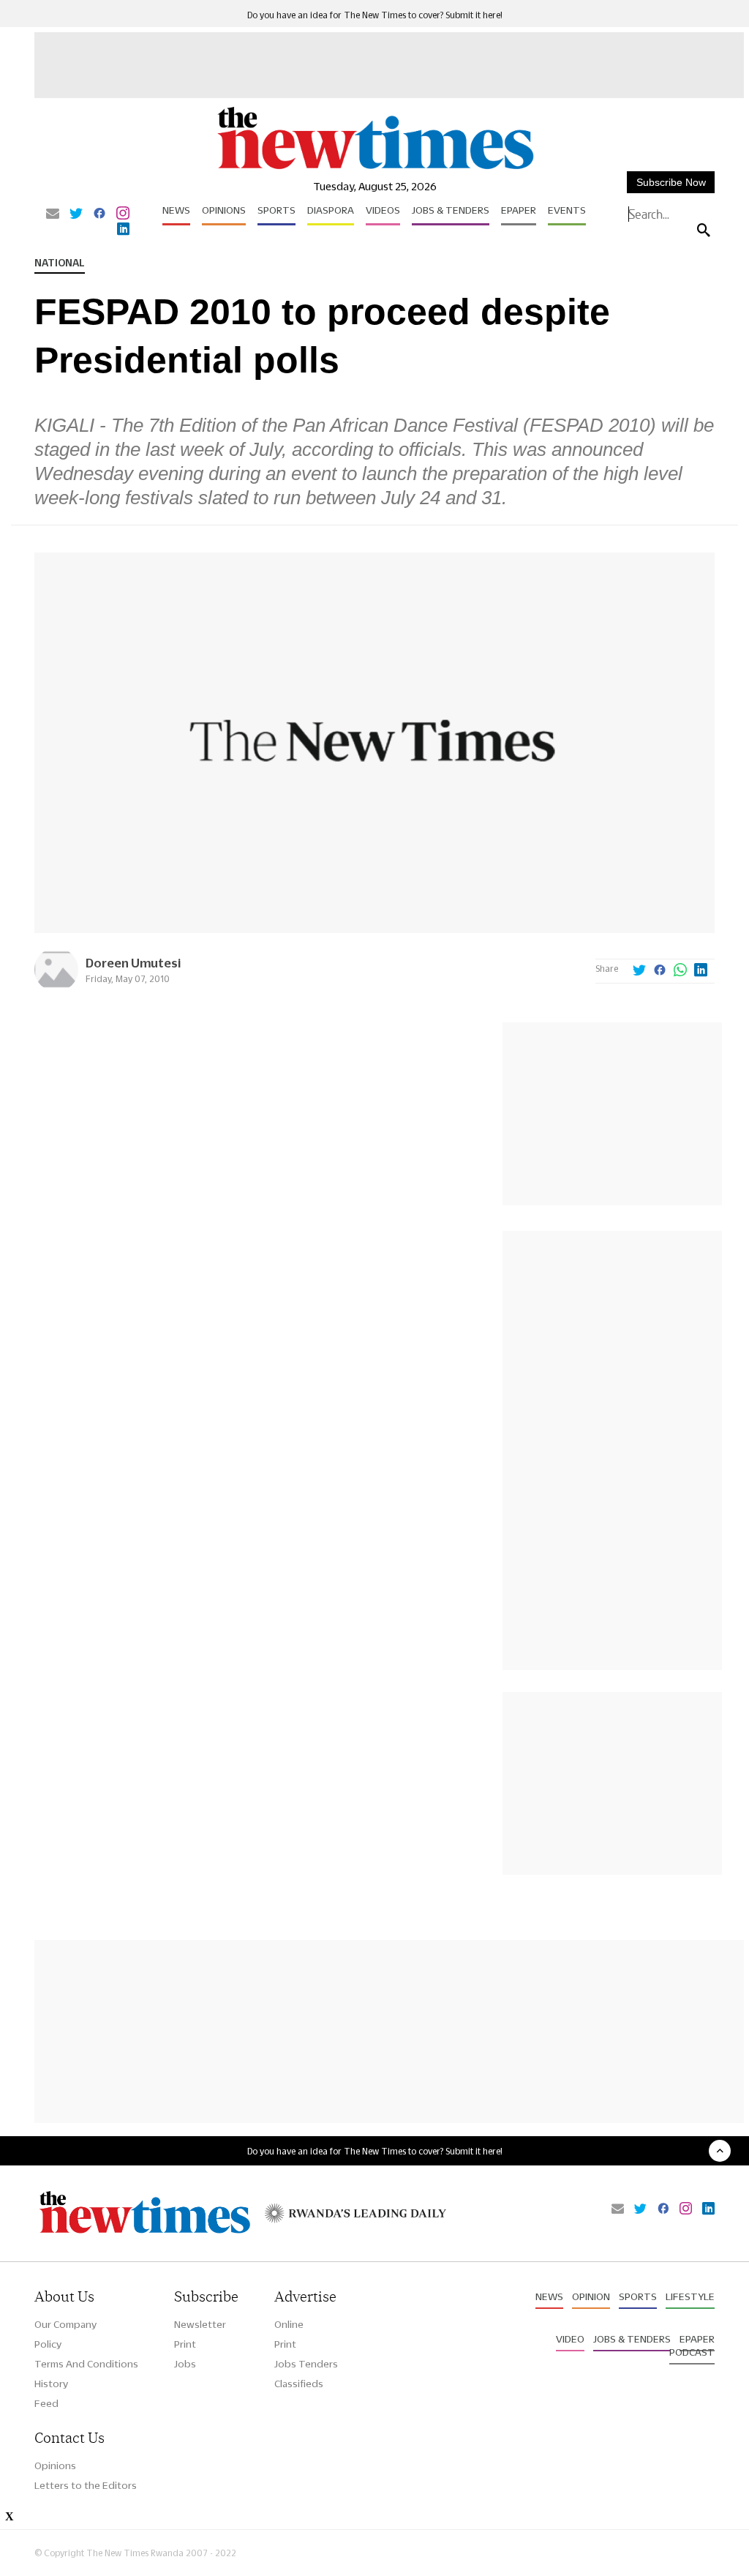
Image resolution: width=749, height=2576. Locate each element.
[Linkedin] (123, 230)
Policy (48, 2344)
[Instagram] (123, 214)
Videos (383, 210)
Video (570, 2339)
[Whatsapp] (680, 971)
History (51, 2384)
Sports (276, 210)
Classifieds (299, 2384)
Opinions (224, 210)
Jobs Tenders (306, 2364)
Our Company (65, 2324)
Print (185, 2344)
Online (289, 2324)
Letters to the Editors (86, 2485)
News (176, 210)
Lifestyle (690, 2296)
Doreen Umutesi (133, 963)
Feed (46, 2403)
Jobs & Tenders (451, 210)
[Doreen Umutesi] (56, 988)
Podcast (692, 2352)
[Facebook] (99, 214)
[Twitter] (76, 214)
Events (567, 210)
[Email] (53, 214)
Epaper (519, 210)
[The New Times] (374, 169)
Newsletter (200, 2324)
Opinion (591, 2296)
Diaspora (331, 210)
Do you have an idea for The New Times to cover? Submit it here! (375, 15)
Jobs (185, 2364)
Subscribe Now (671, 182)
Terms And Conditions (86, 2364)
